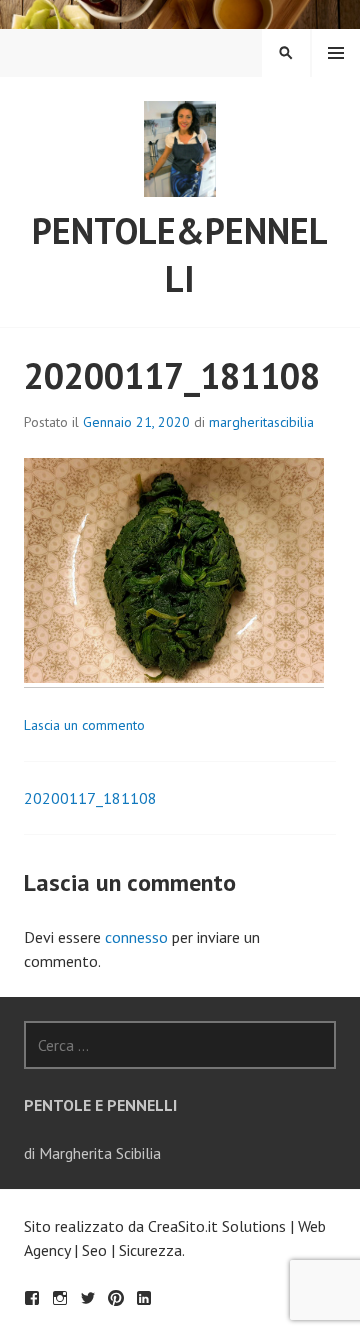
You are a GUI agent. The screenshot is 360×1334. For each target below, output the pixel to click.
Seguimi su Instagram (60, 1298)
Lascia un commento (84, 725)
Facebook (32, 1298)
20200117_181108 (90, 798)
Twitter (88, 1298)
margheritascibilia (261, 422)
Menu (336, 53)
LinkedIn (144, 1298)
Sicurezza (150, 1250)
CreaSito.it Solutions (217, 1226)
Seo (94, 1250)
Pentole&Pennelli (180, 254)
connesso (136, 937)
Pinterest (116, 1298)
